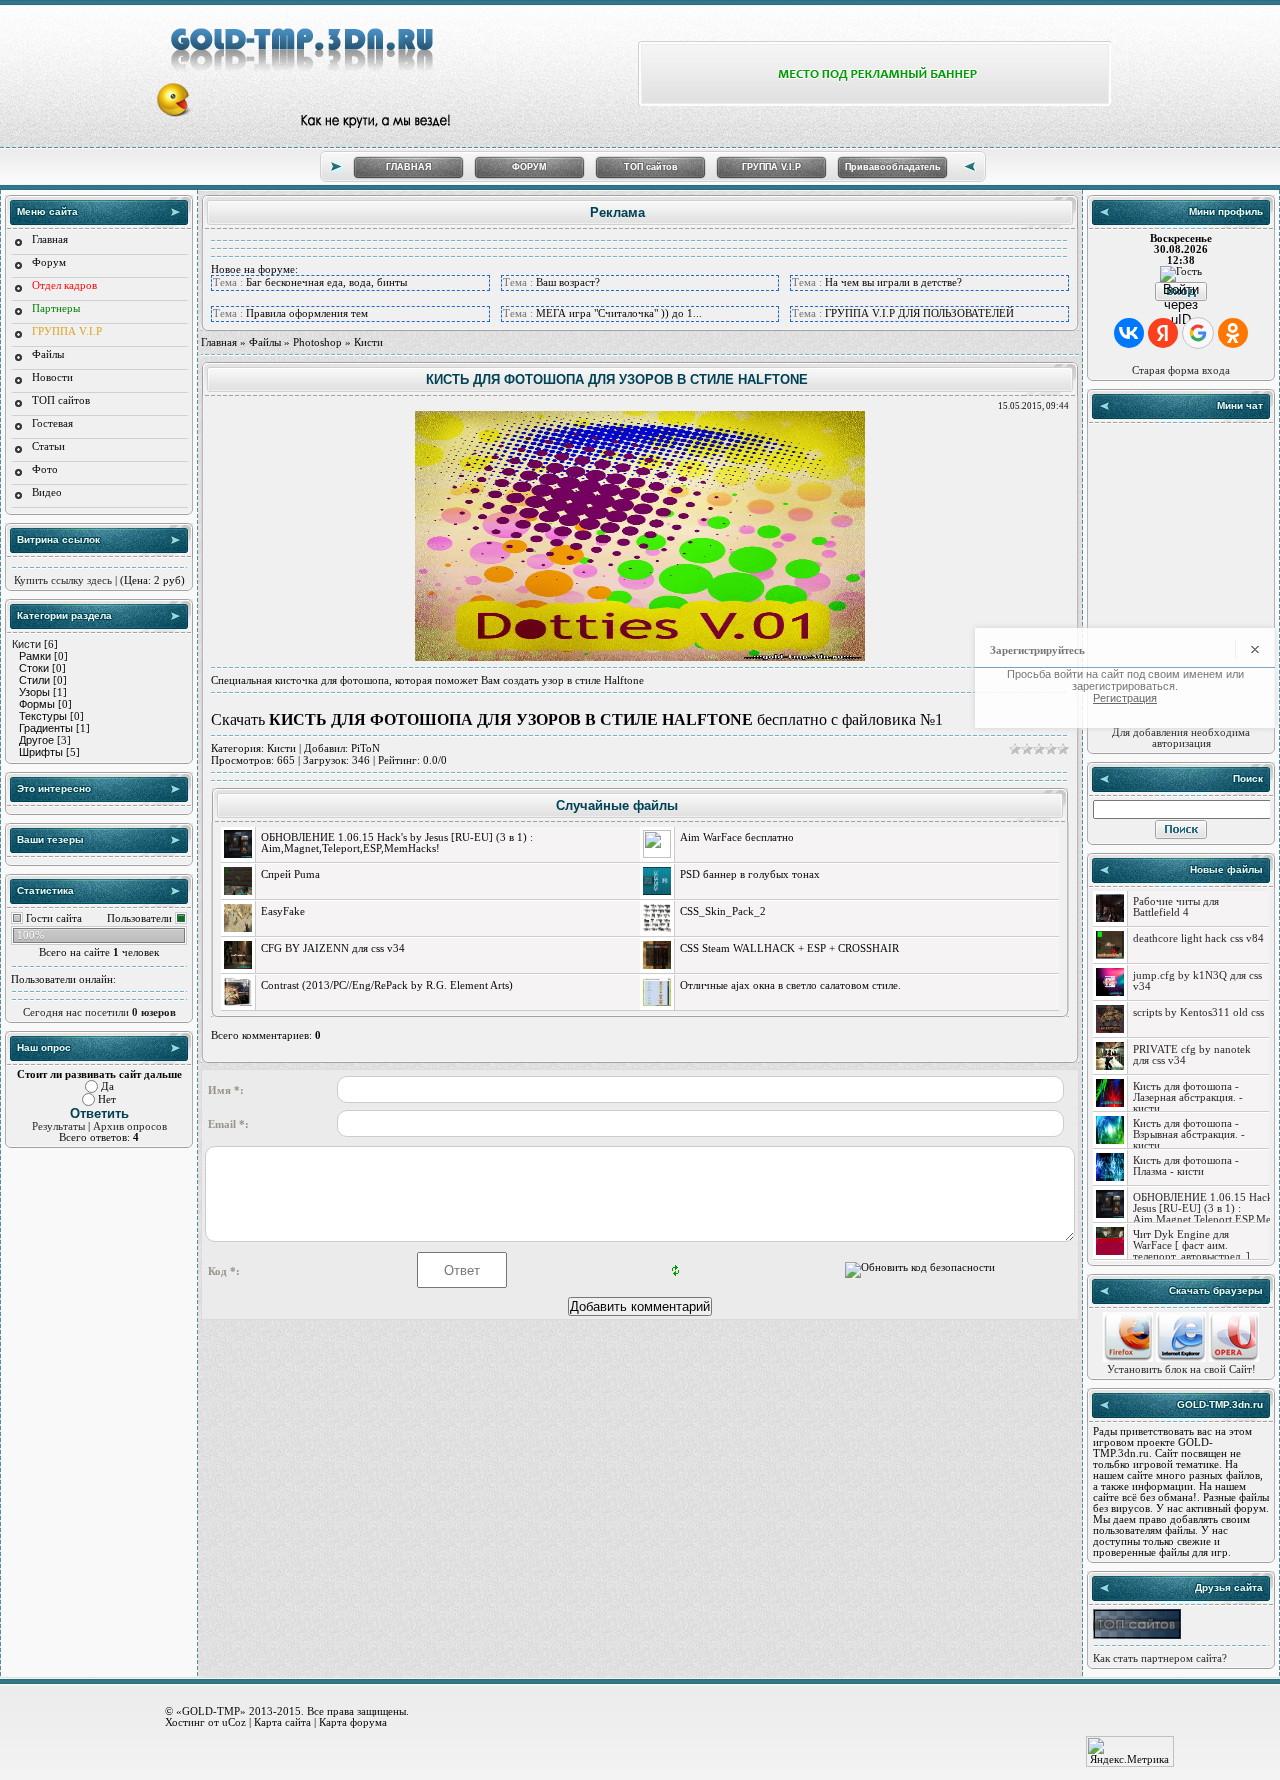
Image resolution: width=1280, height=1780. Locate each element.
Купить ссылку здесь (63, 580)
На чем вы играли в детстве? (893, 282)
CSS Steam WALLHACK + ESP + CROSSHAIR (789, 948)
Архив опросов (130, 1126)
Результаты (58, 1126)
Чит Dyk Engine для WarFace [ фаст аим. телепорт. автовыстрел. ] (1191, 1245)
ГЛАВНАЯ (408, 167)
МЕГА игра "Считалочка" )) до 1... (619, 313)
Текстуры (43, 716)
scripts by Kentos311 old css (1198, 1012)
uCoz (234, 1722)
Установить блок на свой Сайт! (1181, 1369)
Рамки (35, 656)
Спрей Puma (290, 874)
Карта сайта (282, 1722)
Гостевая (52, 423)
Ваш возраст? (568, 282)
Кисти (26, 644)
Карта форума (353, 1722)
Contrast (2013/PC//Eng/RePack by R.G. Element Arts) (387, 985)
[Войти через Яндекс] (1163, 333)
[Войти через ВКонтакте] (1129, 333)
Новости (52, 377)
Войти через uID (1181, 291)
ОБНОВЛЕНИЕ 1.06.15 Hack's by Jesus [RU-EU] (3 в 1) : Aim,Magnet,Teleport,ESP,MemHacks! (397, 843)
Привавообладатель (893, 167)
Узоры (34, 692)
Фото (45, 469)
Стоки (34, 668)
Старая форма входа (1181, 370)
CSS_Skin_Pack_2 (723, 911)
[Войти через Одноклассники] (1233, 333)
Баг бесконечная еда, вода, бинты (326, 282)
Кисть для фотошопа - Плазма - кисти (1186, 1166)
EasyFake (283, 911)
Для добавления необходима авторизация (1181, 738)
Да (107, 1086)
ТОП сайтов (651, 167)
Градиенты (46, 728)
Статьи (48, 446)
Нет (107, 1099)
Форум (49, 262)
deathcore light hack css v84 (1198, 938)
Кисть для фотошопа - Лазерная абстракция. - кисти (1188, 1097)
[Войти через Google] (1198, 333)
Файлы (48, 354)
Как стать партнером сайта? (1160, 1658)
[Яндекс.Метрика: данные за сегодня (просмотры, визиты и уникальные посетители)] (1130, 1751)
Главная (50, 239)
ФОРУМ (529, 167)
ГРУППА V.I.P (771, 167)
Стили (34, 680)
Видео (47, 492)
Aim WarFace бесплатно (737, 837)
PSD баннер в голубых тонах (750, 874)
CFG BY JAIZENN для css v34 (333, 948)
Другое (36, 740)
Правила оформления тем (307, 313)
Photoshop (317, 342)
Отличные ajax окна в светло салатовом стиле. (790, 985)
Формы (37, 704)
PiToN (365, 748)
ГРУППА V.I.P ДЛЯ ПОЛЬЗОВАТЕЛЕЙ (919, 313)
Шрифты (41, 752)
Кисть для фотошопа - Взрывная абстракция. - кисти (1189, 1134)
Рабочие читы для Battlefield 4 (1176, 907)
